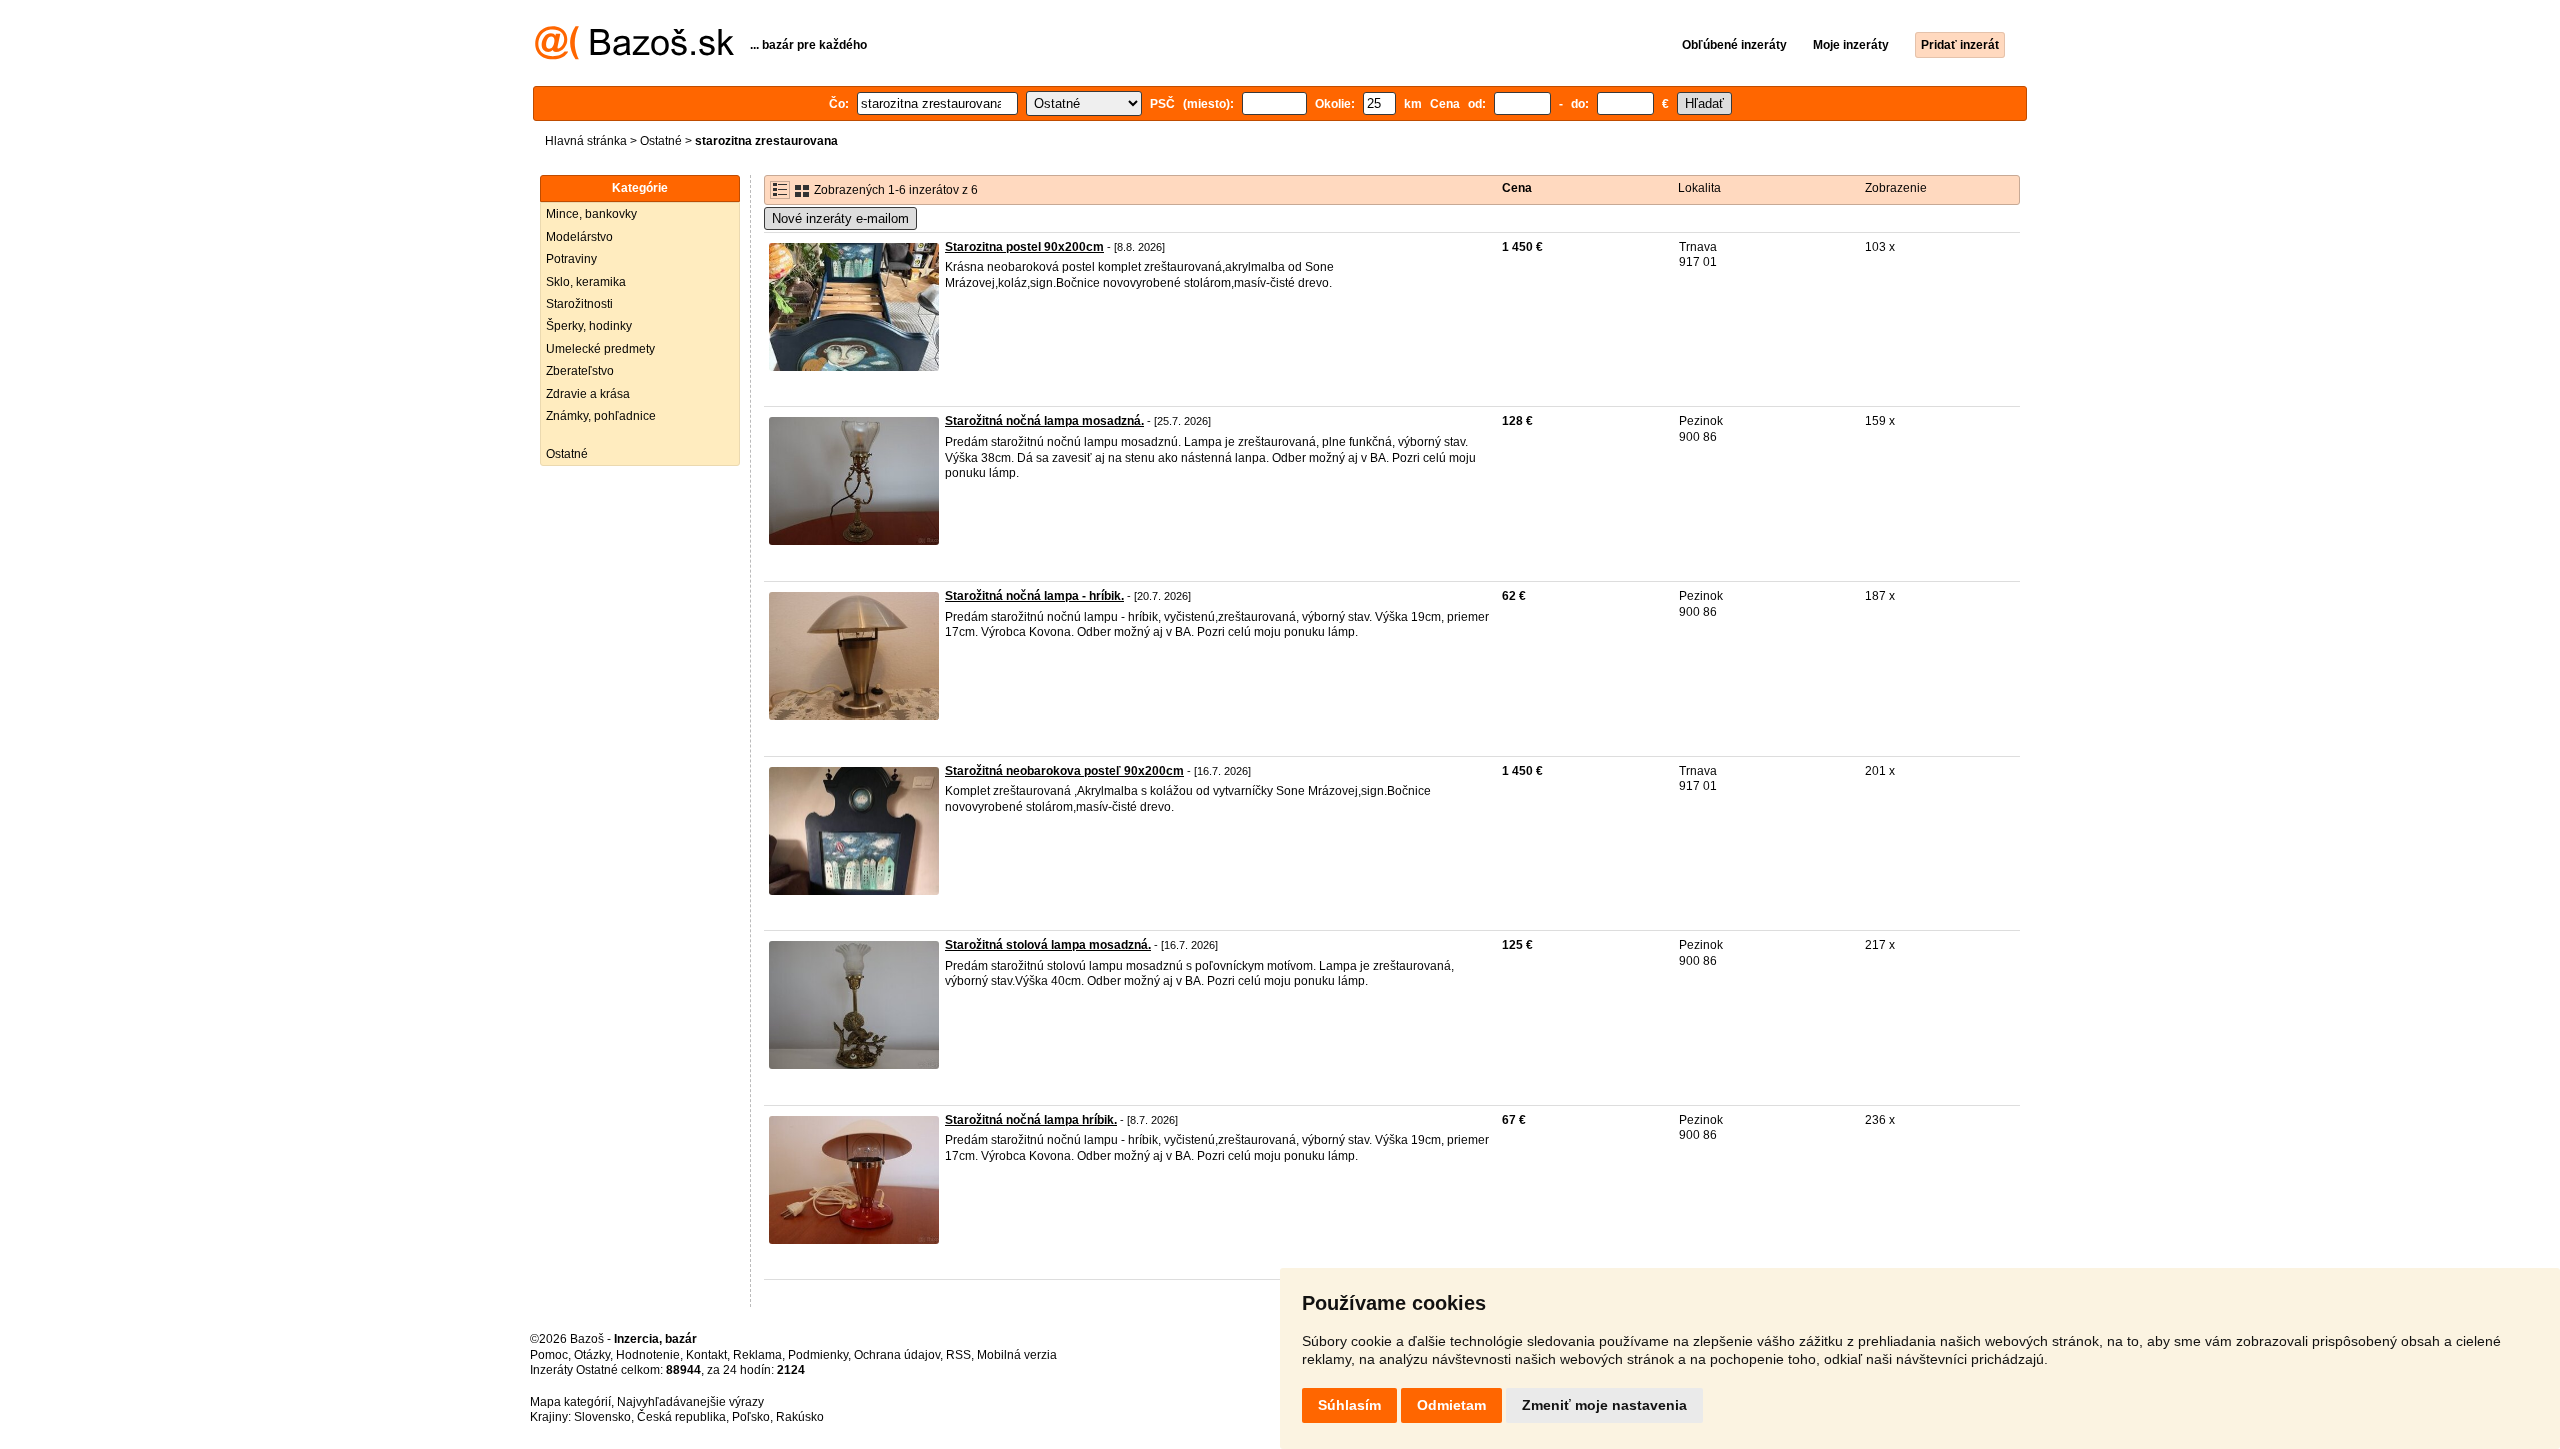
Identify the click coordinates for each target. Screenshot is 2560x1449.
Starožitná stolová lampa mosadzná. (1048, 945)
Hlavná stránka (586, 141)
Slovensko (602, 1417)
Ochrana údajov (897, 1355)
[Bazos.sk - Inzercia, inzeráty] (634, 56)
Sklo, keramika (586, 282)
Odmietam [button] (1451, 1405)
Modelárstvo (579, 237)
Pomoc (549, 1355)
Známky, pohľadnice (601, 416)
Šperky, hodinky (589, 326)
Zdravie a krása (588, 394)
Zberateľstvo (580, 371)
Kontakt (706, 1355)
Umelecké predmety (600, 349)
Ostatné (661, 141)
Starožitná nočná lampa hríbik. (1031, 1120)
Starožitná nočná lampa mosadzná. (1044, 421)
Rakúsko (800, 1417)
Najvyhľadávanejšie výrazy (690, 1402)
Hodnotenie (648, 1355)
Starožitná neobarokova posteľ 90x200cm (1064, 771)
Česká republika (681, 1417)
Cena (1517, 188)
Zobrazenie (1896, 188)
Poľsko (751, 1417)
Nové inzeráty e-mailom (840, 218)
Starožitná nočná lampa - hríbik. (1034, 596)
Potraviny (571, 259)
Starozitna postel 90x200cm (1024, 247)
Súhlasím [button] (1349, 1405)
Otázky (592, 1355)
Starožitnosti (579, 304)
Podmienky (818, 1355)
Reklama (757, 1355)
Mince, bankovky (591, 214)
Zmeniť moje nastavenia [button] (1604, 1405)
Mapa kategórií (570, 1402)
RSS (958, 1355)
